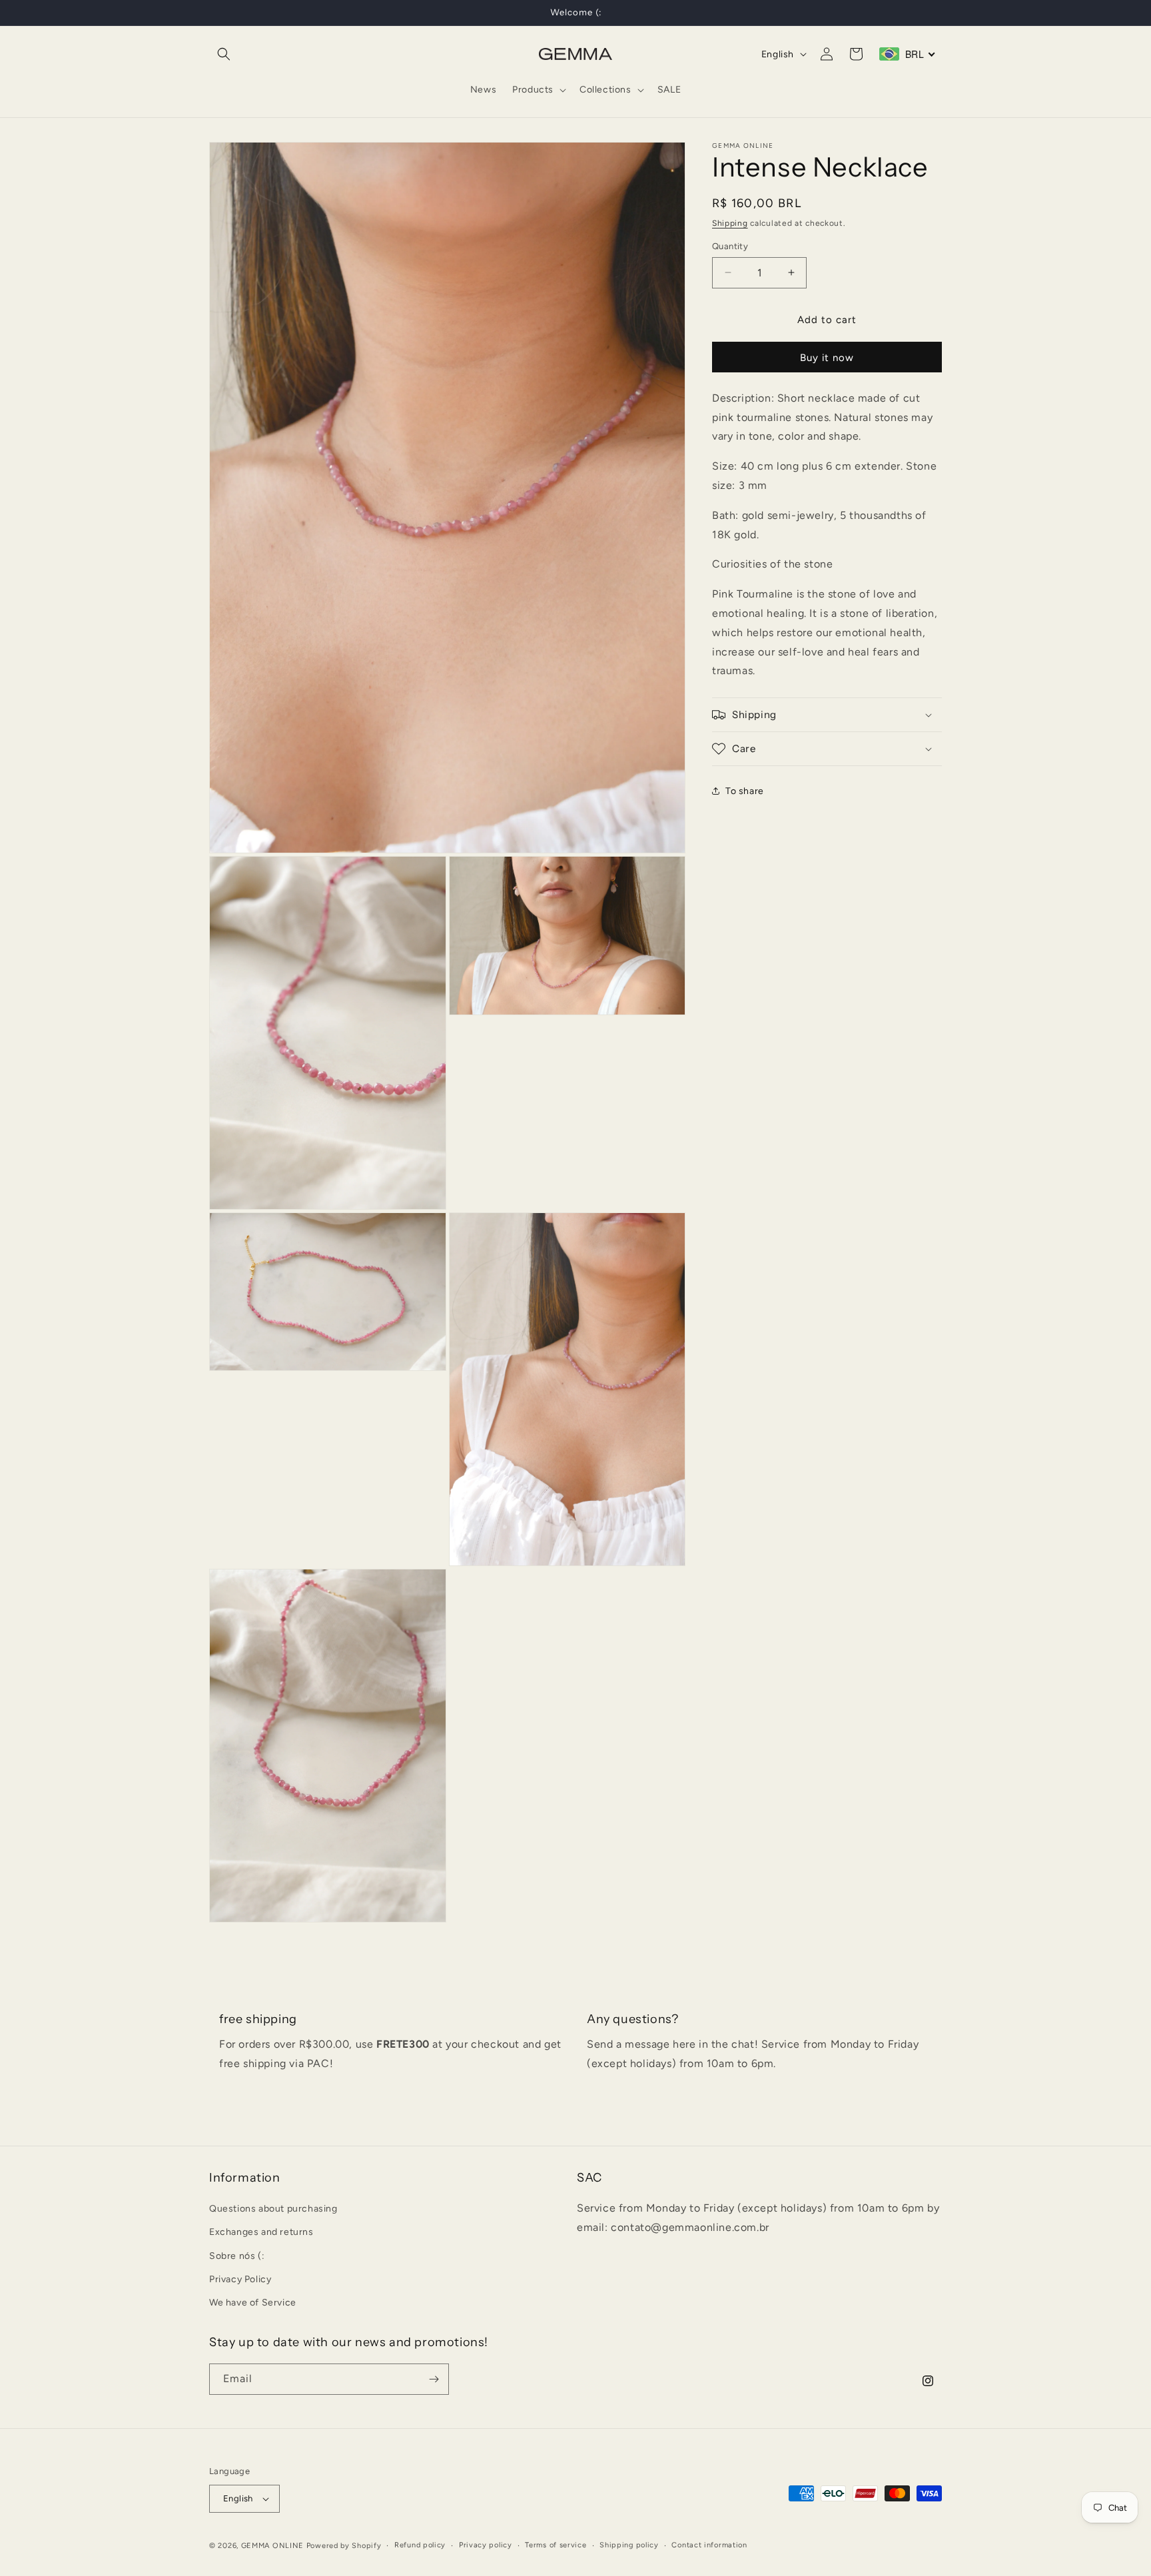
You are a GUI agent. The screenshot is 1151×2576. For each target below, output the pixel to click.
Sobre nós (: (237, 2256)
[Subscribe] (434, 2379)
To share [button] (745, 790)
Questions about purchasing (273, 2209)
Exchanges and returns (261, 2233)
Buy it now (827, 358)
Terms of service (556, 2544)
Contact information (709, 2544)
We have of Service (253, 2303)
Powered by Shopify (344, 2546)
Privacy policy (486, 2544)
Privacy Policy (240, 2279)
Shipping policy (629, 2544)
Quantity (730, 246)
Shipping (730, 223)
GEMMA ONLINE (272, 2546)
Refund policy (420, 2544)
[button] (224, 54)
